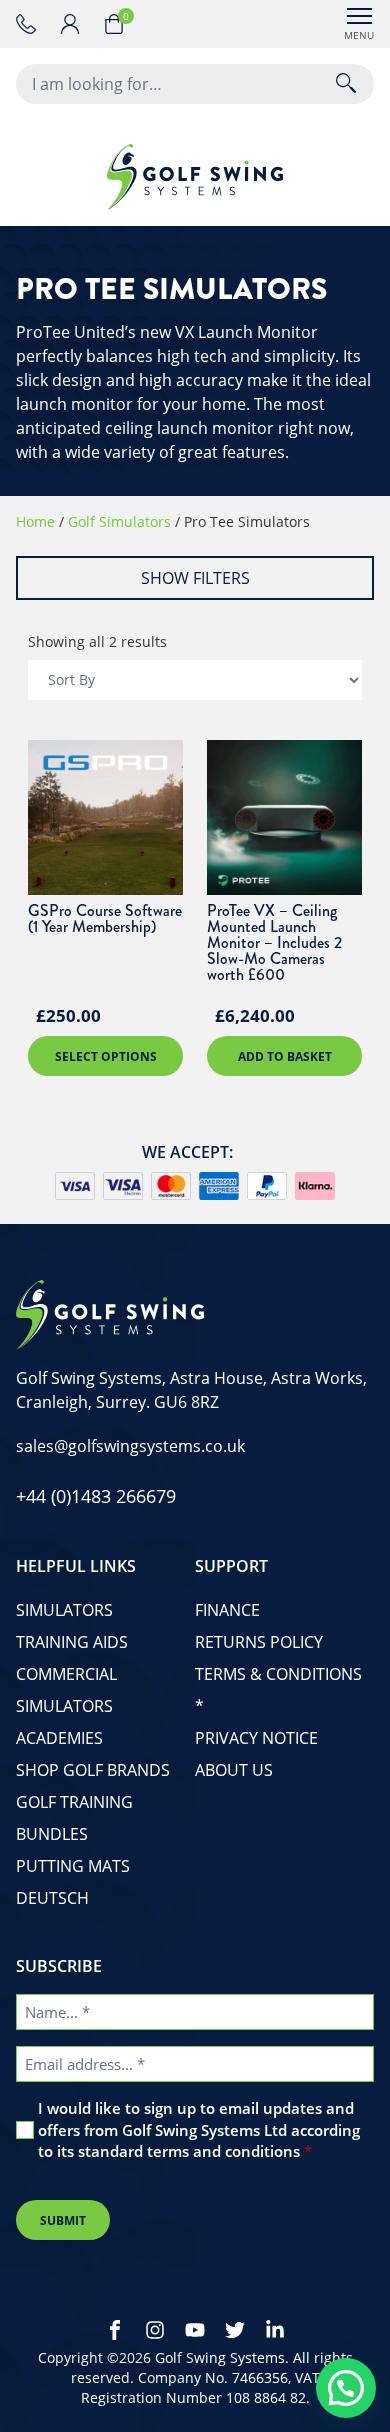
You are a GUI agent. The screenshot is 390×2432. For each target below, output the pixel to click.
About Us (234, 1770)
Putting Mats (73, 1866)
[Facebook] (115, 2330)
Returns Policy (259, 1642)
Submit (63, 2220)
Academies (59, 1738)
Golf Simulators (119, 521)
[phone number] (30, 24)
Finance (227, 1610)
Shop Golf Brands (93, 1770)
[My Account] (82, 24)
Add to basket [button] (285, 1056)
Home (35, 521)
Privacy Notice (256, 1738)
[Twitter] (235, 2330)
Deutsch (52, 1898)
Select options (106, 1056)
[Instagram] (155, 2330)
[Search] (346, 84)
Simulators (64, 1610)
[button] (346, 2388)
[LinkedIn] (275, 2330)
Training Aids (72, 1642)
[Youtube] (195, 2330)
